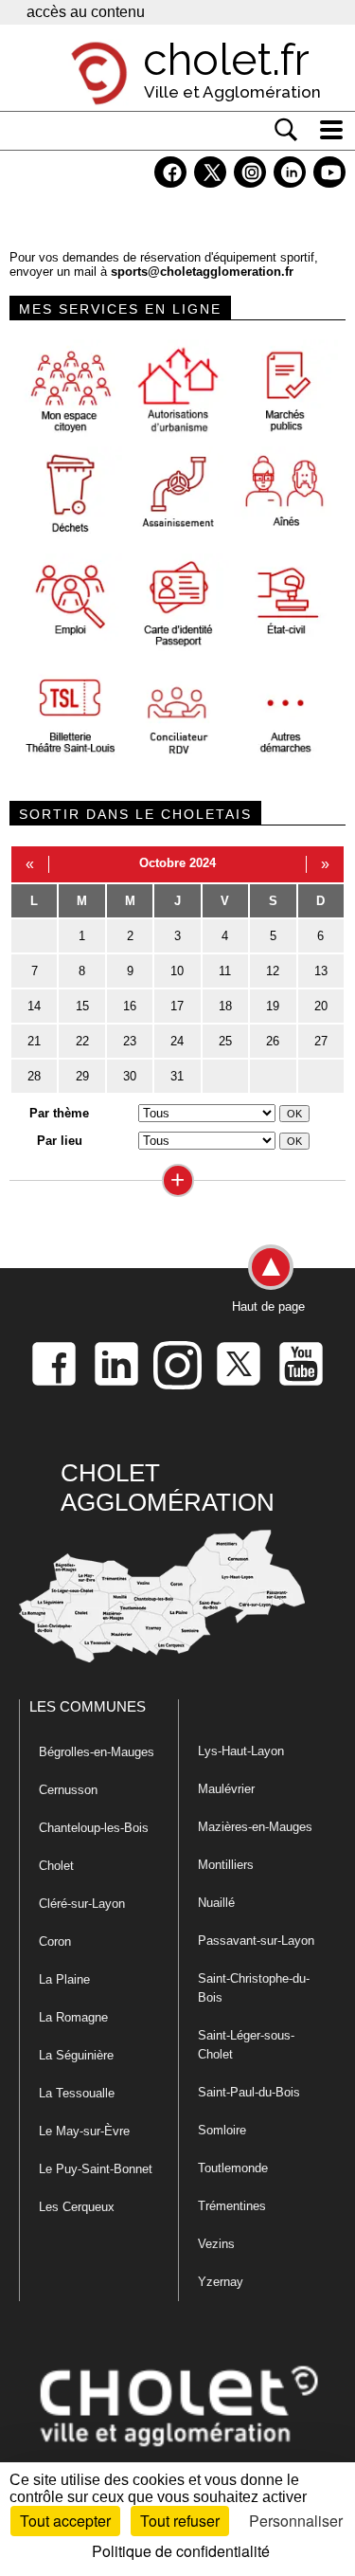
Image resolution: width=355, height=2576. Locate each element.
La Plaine (64, 1979)
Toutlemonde (233, 2168)
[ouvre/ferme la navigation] (331, 130)
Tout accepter (65, 2521)
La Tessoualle (77, 2093)
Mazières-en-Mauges (255, 1827)
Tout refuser (180, 2521)
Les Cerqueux (77, 2207)
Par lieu (60, 1141)
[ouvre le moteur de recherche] (286, 130)
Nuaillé (216, 1903)
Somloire (222, 2130)
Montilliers (226, 1865)
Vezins (216, 2244)
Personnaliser (296, 2521)
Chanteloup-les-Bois (94, 1828)
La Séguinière (76, 2055)
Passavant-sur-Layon (256, 1941)
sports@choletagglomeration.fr (202, 272)
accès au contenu (86, 12)
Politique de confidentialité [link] (181, 2551)
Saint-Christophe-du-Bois (254, 1988)
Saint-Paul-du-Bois (249, 2092)
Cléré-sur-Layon (82, 1904)
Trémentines (232, 2206)
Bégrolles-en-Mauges (97, 1752)
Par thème (59, 1113)
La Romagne (73, 2017)
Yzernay (221, 2282)
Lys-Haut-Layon (241, 1751)
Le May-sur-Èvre (84, 2131)
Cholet (56, 1866)
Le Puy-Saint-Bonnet (96, 2169)
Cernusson (68, 1790)
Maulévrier (226, 1789)
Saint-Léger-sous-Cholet (246, 2045)
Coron (55, 1941)
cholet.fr (226, 60)
